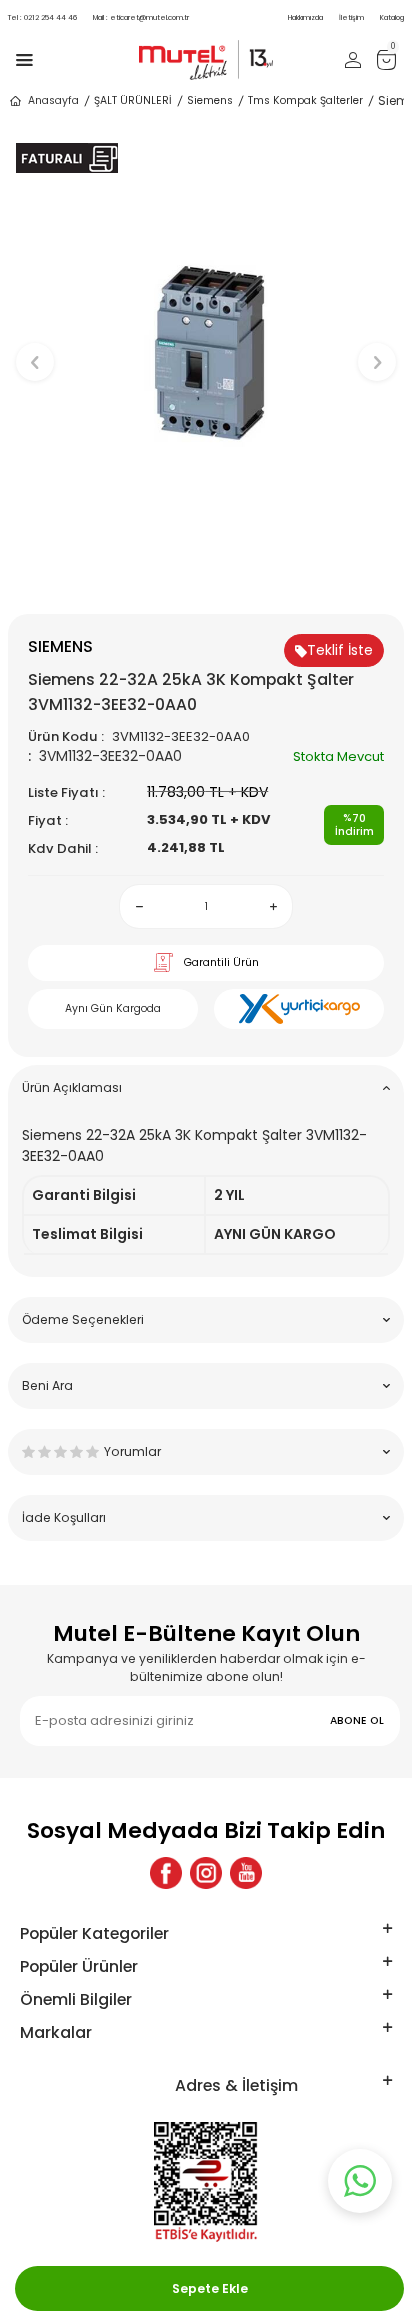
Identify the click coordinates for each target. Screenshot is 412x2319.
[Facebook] (166, 1873)
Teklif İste (340, 650)
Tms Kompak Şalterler (305, 100)
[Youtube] (246, 1873)
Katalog (392, 17)
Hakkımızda (305, 17)
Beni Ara (47, 1385)
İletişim (351, 17)
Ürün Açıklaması (72, 1087)
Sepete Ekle (210, 2288)
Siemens (210, 100)
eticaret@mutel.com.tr (141, 17)
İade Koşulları (64, 1517)
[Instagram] (206, 1873)
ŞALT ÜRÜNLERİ (133, 100)
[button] (206, 580)
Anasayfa (53, 100)
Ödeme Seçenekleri (83, 1319)
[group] (206, 353)
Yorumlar (132, 1451)
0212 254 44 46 (42, 17)
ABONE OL (357, 1720)
